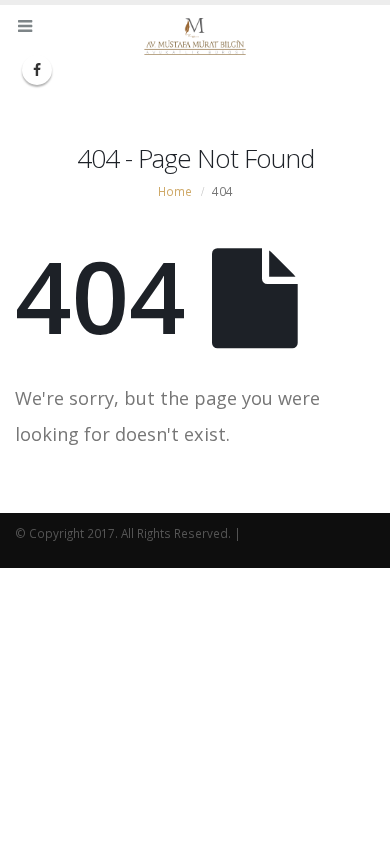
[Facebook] (37, 70)
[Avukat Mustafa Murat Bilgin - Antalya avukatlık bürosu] (195, 36)
